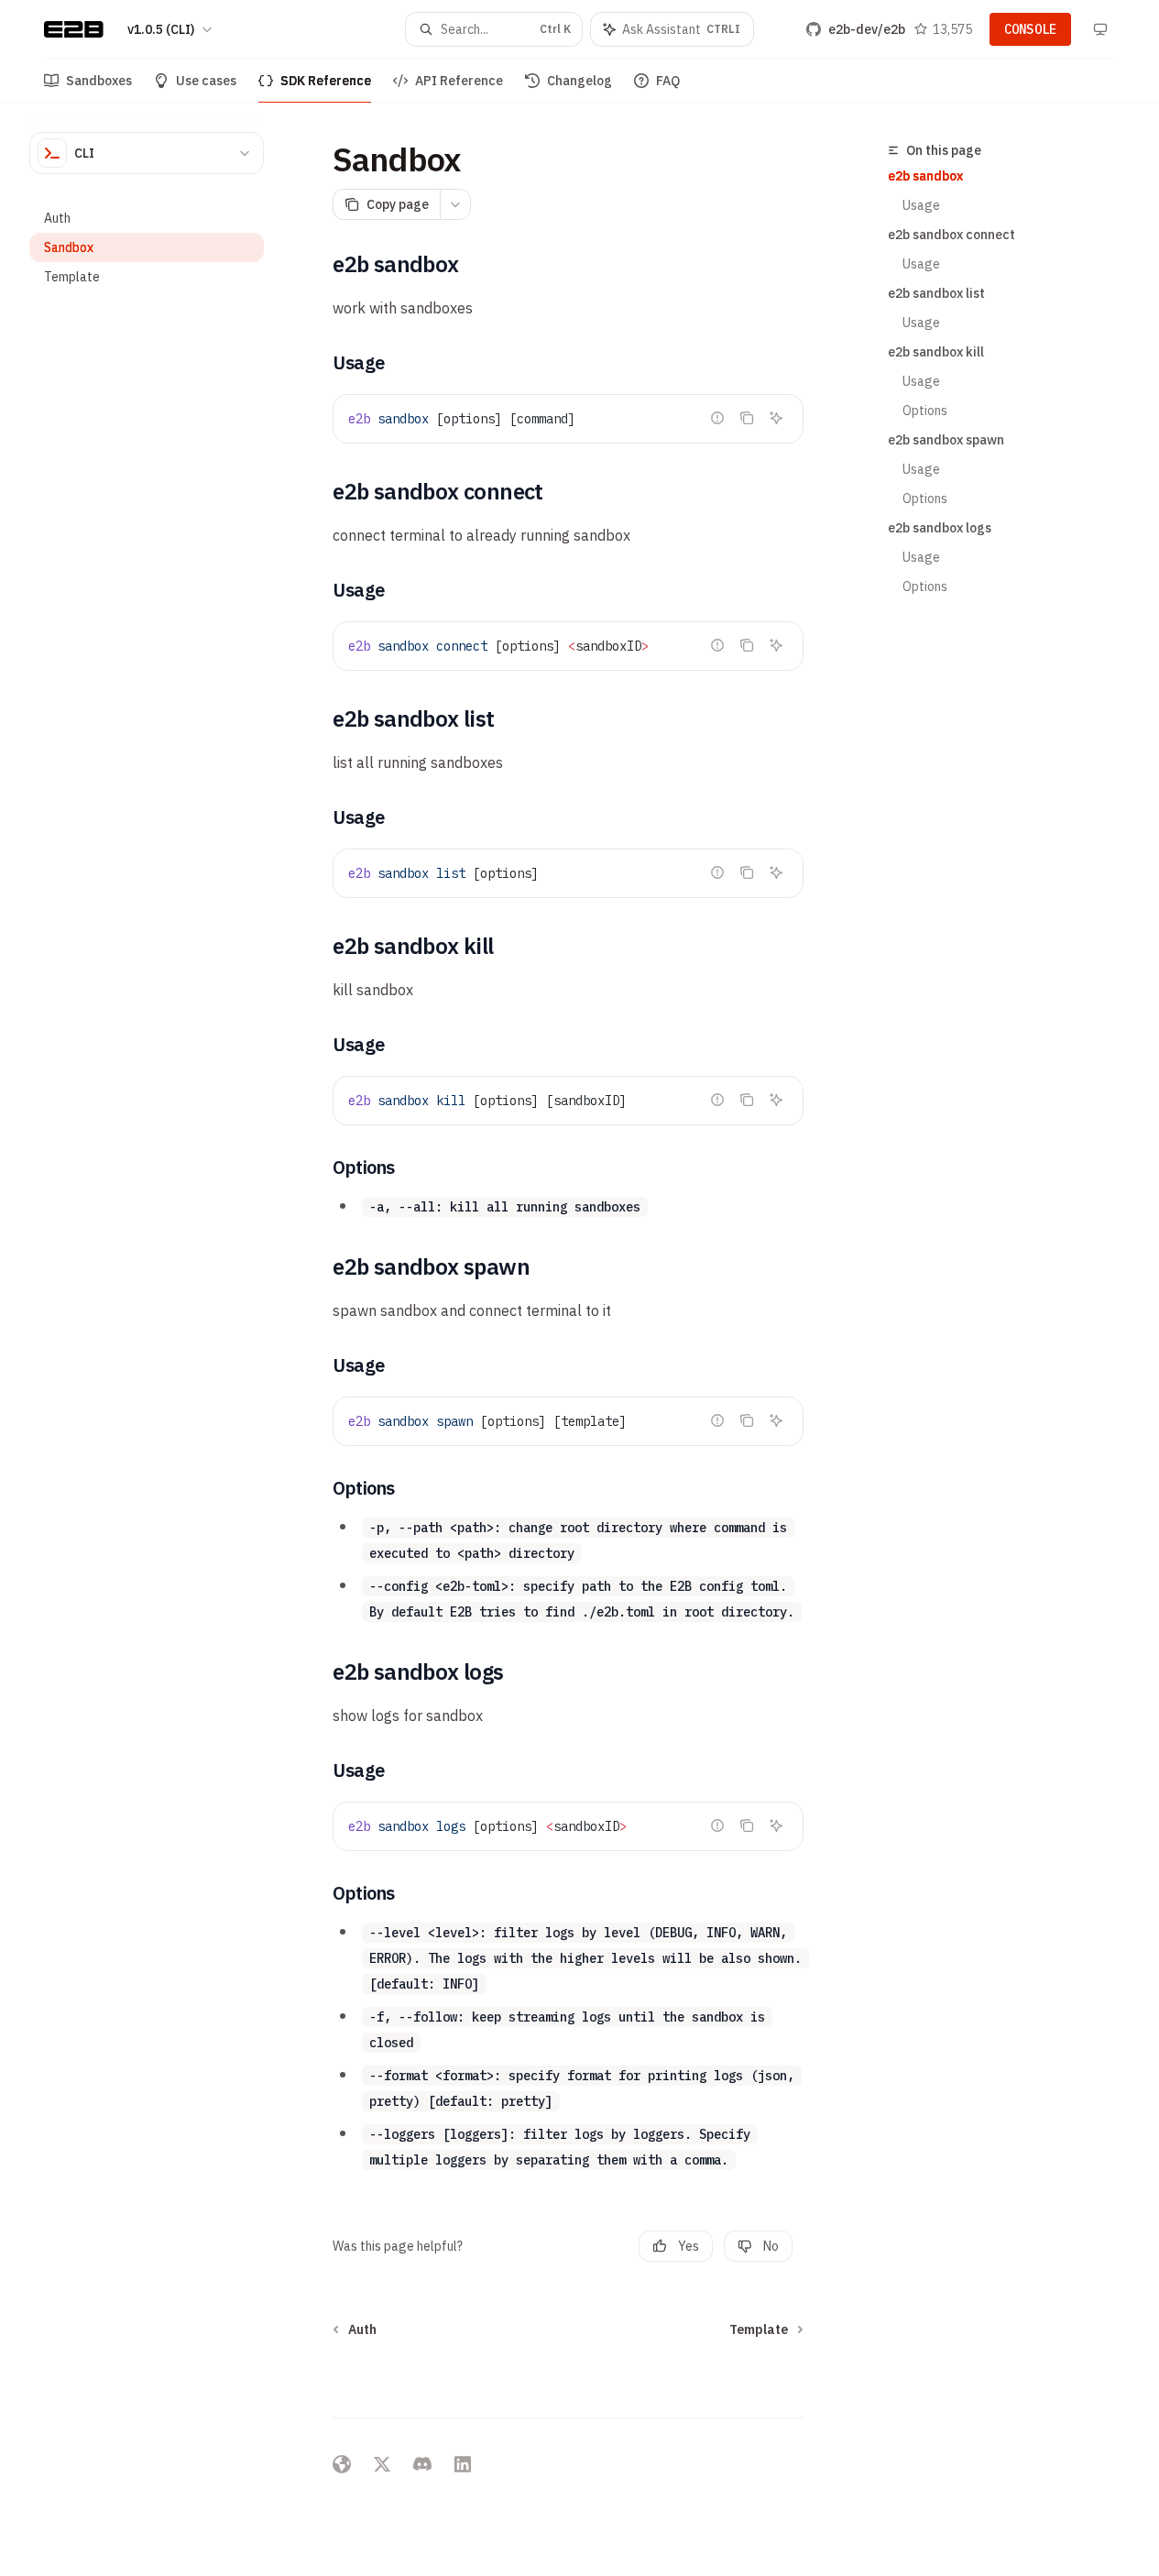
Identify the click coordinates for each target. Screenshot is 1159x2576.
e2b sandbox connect (951, 235)
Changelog (579, 81)
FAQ (668, 81)
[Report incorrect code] (717, 418)
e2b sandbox (925, 176)
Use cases (206, 81)
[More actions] (455, 204)
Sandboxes (99, 81)
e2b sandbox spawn (946, 440)
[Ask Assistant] (776, 418)
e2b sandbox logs (940, 528)
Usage (921, 205)
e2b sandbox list (936, 293)
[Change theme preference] (1100, 29)
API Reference (459, 81)
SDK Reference (326, 81)
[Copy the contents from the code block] (747, 418)
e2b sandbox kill (936, 352)
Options (925, 411)
